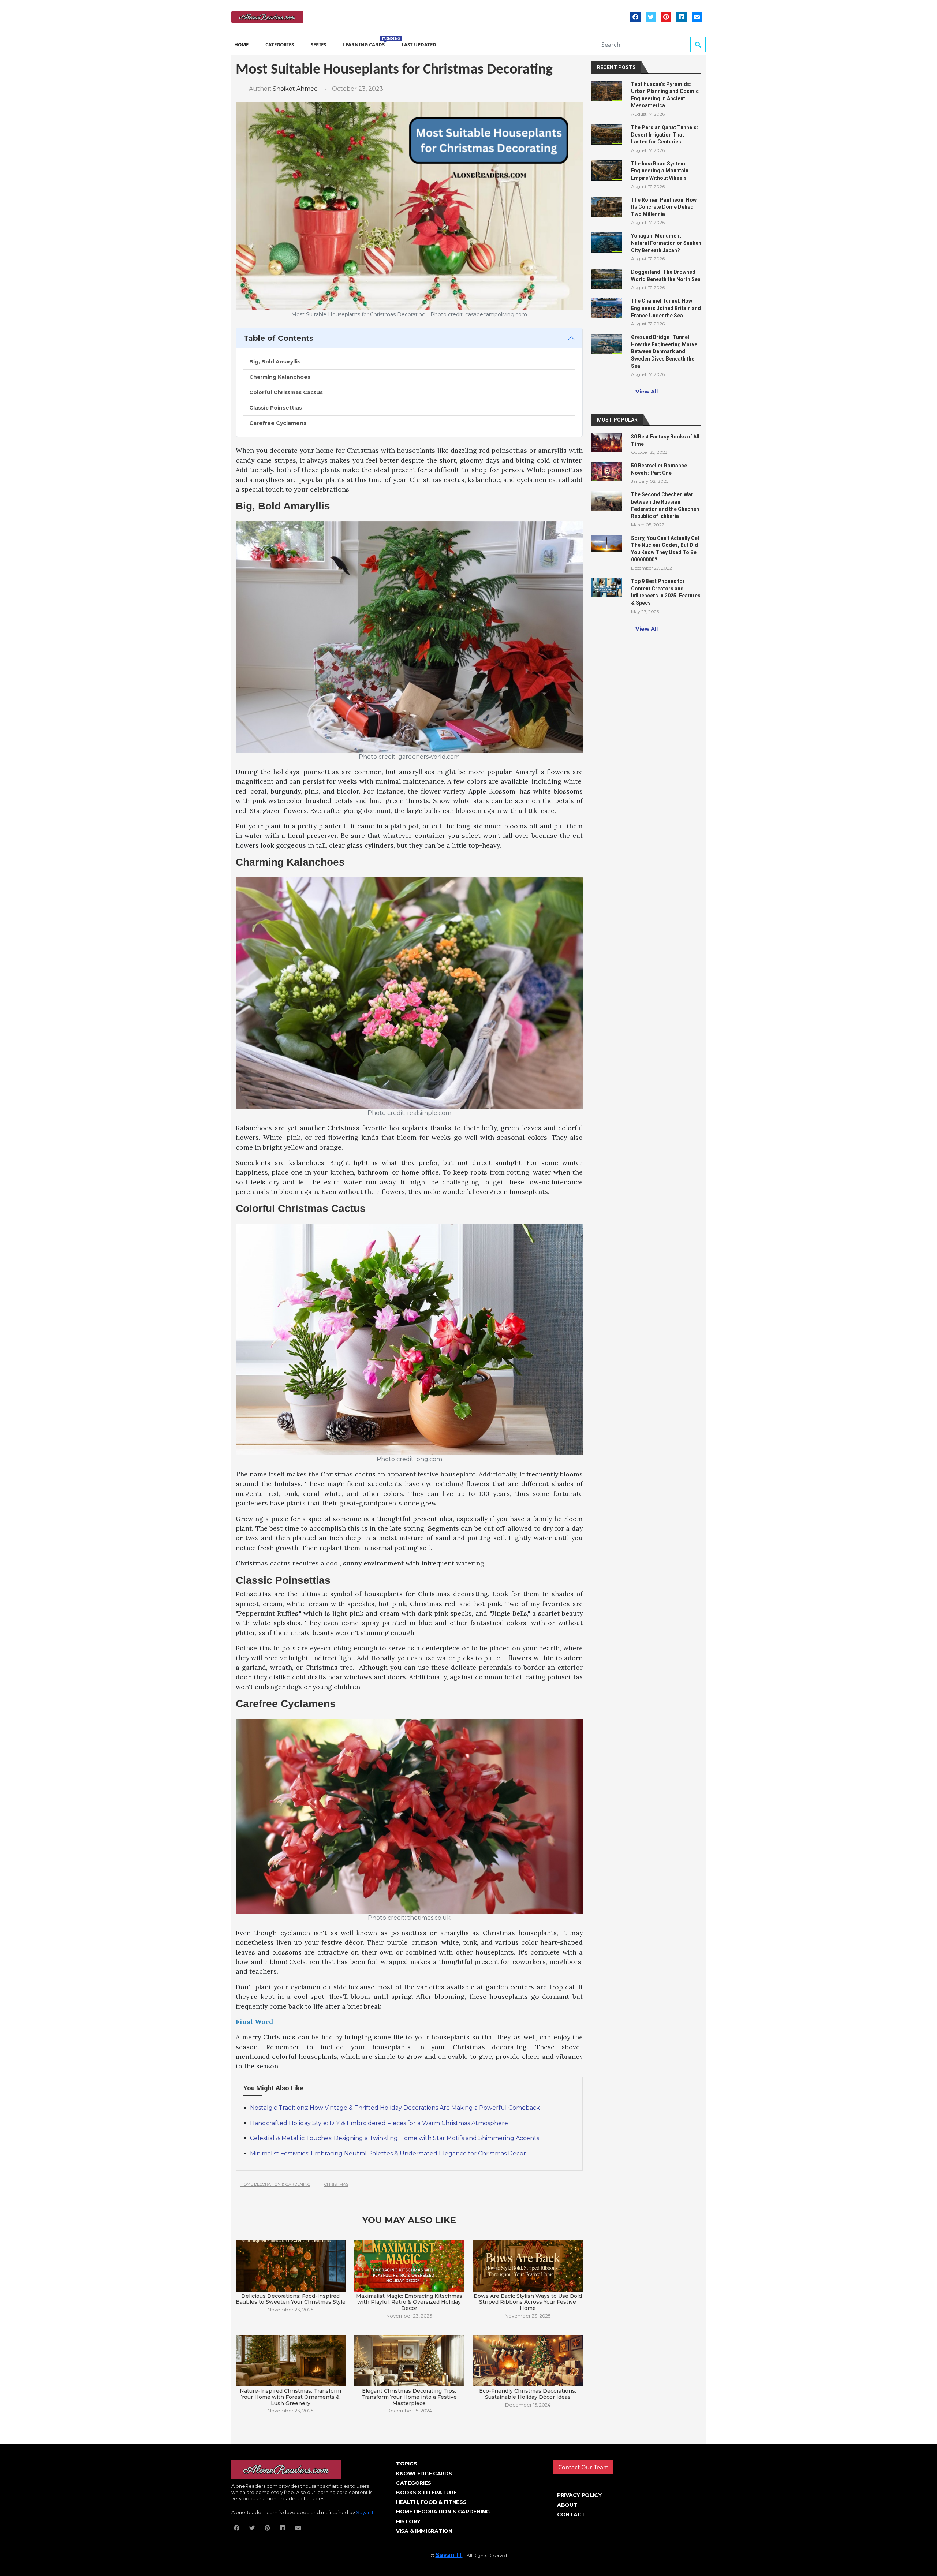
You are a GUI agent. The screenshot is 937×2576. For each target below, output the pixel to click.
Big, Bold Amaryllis (275, 362)
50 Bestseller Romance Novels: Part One (659, 469)
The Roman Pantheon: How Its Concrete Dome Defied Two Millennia (664, 207)
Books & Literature (426, 2493)
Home (241, 45)
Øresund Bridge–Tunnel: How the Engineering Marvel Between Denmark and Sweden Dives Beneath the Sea (665, 351)
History (408, 2521)
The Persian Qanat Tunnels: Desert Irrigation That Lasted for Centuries (665, 135)
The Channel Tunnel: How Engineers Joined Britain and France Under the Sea (666, 308)
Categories (280, 45)
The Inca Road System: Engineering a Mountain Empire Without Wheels (660, 171)
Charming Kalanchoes (280, 377)
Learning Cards (365, 42)
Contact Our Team (583, 2467)
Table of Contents (278, 338)
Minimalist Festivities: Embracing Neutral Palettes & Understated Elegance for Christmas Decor (388, 2153)
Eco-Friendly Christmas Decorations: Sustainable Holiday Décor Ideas (528, 2394)
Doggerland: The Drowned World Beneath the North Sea (666, 276)
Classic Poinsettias (276, 408)
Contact (571, 2515)
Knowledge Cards (424, 2474)
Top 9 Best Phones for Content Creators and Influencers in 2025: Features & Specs (666, 592)
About (567, 2505)
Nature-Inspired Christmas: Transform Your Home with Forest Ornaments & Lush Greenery (290, 2397)
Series (318, 45)
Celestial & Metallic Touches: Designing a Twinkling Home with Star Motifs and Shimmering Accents (395, 2138)
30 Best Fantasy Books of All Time (665, 440)
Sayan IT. (366, 2512)
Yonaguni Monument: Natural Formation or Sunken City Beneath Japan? (666, 243)
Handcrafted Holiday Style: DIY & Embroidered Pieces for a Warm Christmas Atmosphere (379, 2123)
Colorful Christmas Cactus (286, 392)
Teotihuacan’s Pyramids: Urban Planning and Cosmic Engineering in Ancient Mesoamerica (665, 95)
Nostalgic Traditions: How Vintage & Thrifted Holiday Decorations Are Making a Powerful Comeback (395, 2108)
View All (647, 392)
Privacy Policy (579, 2495)
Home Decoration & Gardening (275, 2184)
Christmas (336, 2184)
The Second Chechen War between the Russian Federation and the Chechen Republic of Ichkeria (665, 505)
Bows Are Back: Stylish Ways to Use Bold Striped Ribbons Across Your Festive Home (528, 2302)
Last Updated (419, 45)
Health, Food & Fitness (431, 2502)
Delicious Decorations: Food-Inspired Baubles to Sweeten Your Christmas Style (291, 2299)
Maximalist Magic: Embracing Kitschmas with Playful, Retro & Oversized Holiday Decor (409, 2302)
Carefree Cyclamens (278, 423)
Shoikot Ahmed (295, 89)
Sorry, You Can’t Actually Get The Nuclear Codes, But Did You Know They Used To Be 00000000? (665, 549)
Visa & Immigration (424, 2531)
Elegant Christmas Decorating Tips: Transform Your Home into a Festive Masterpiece (409, 2397)
